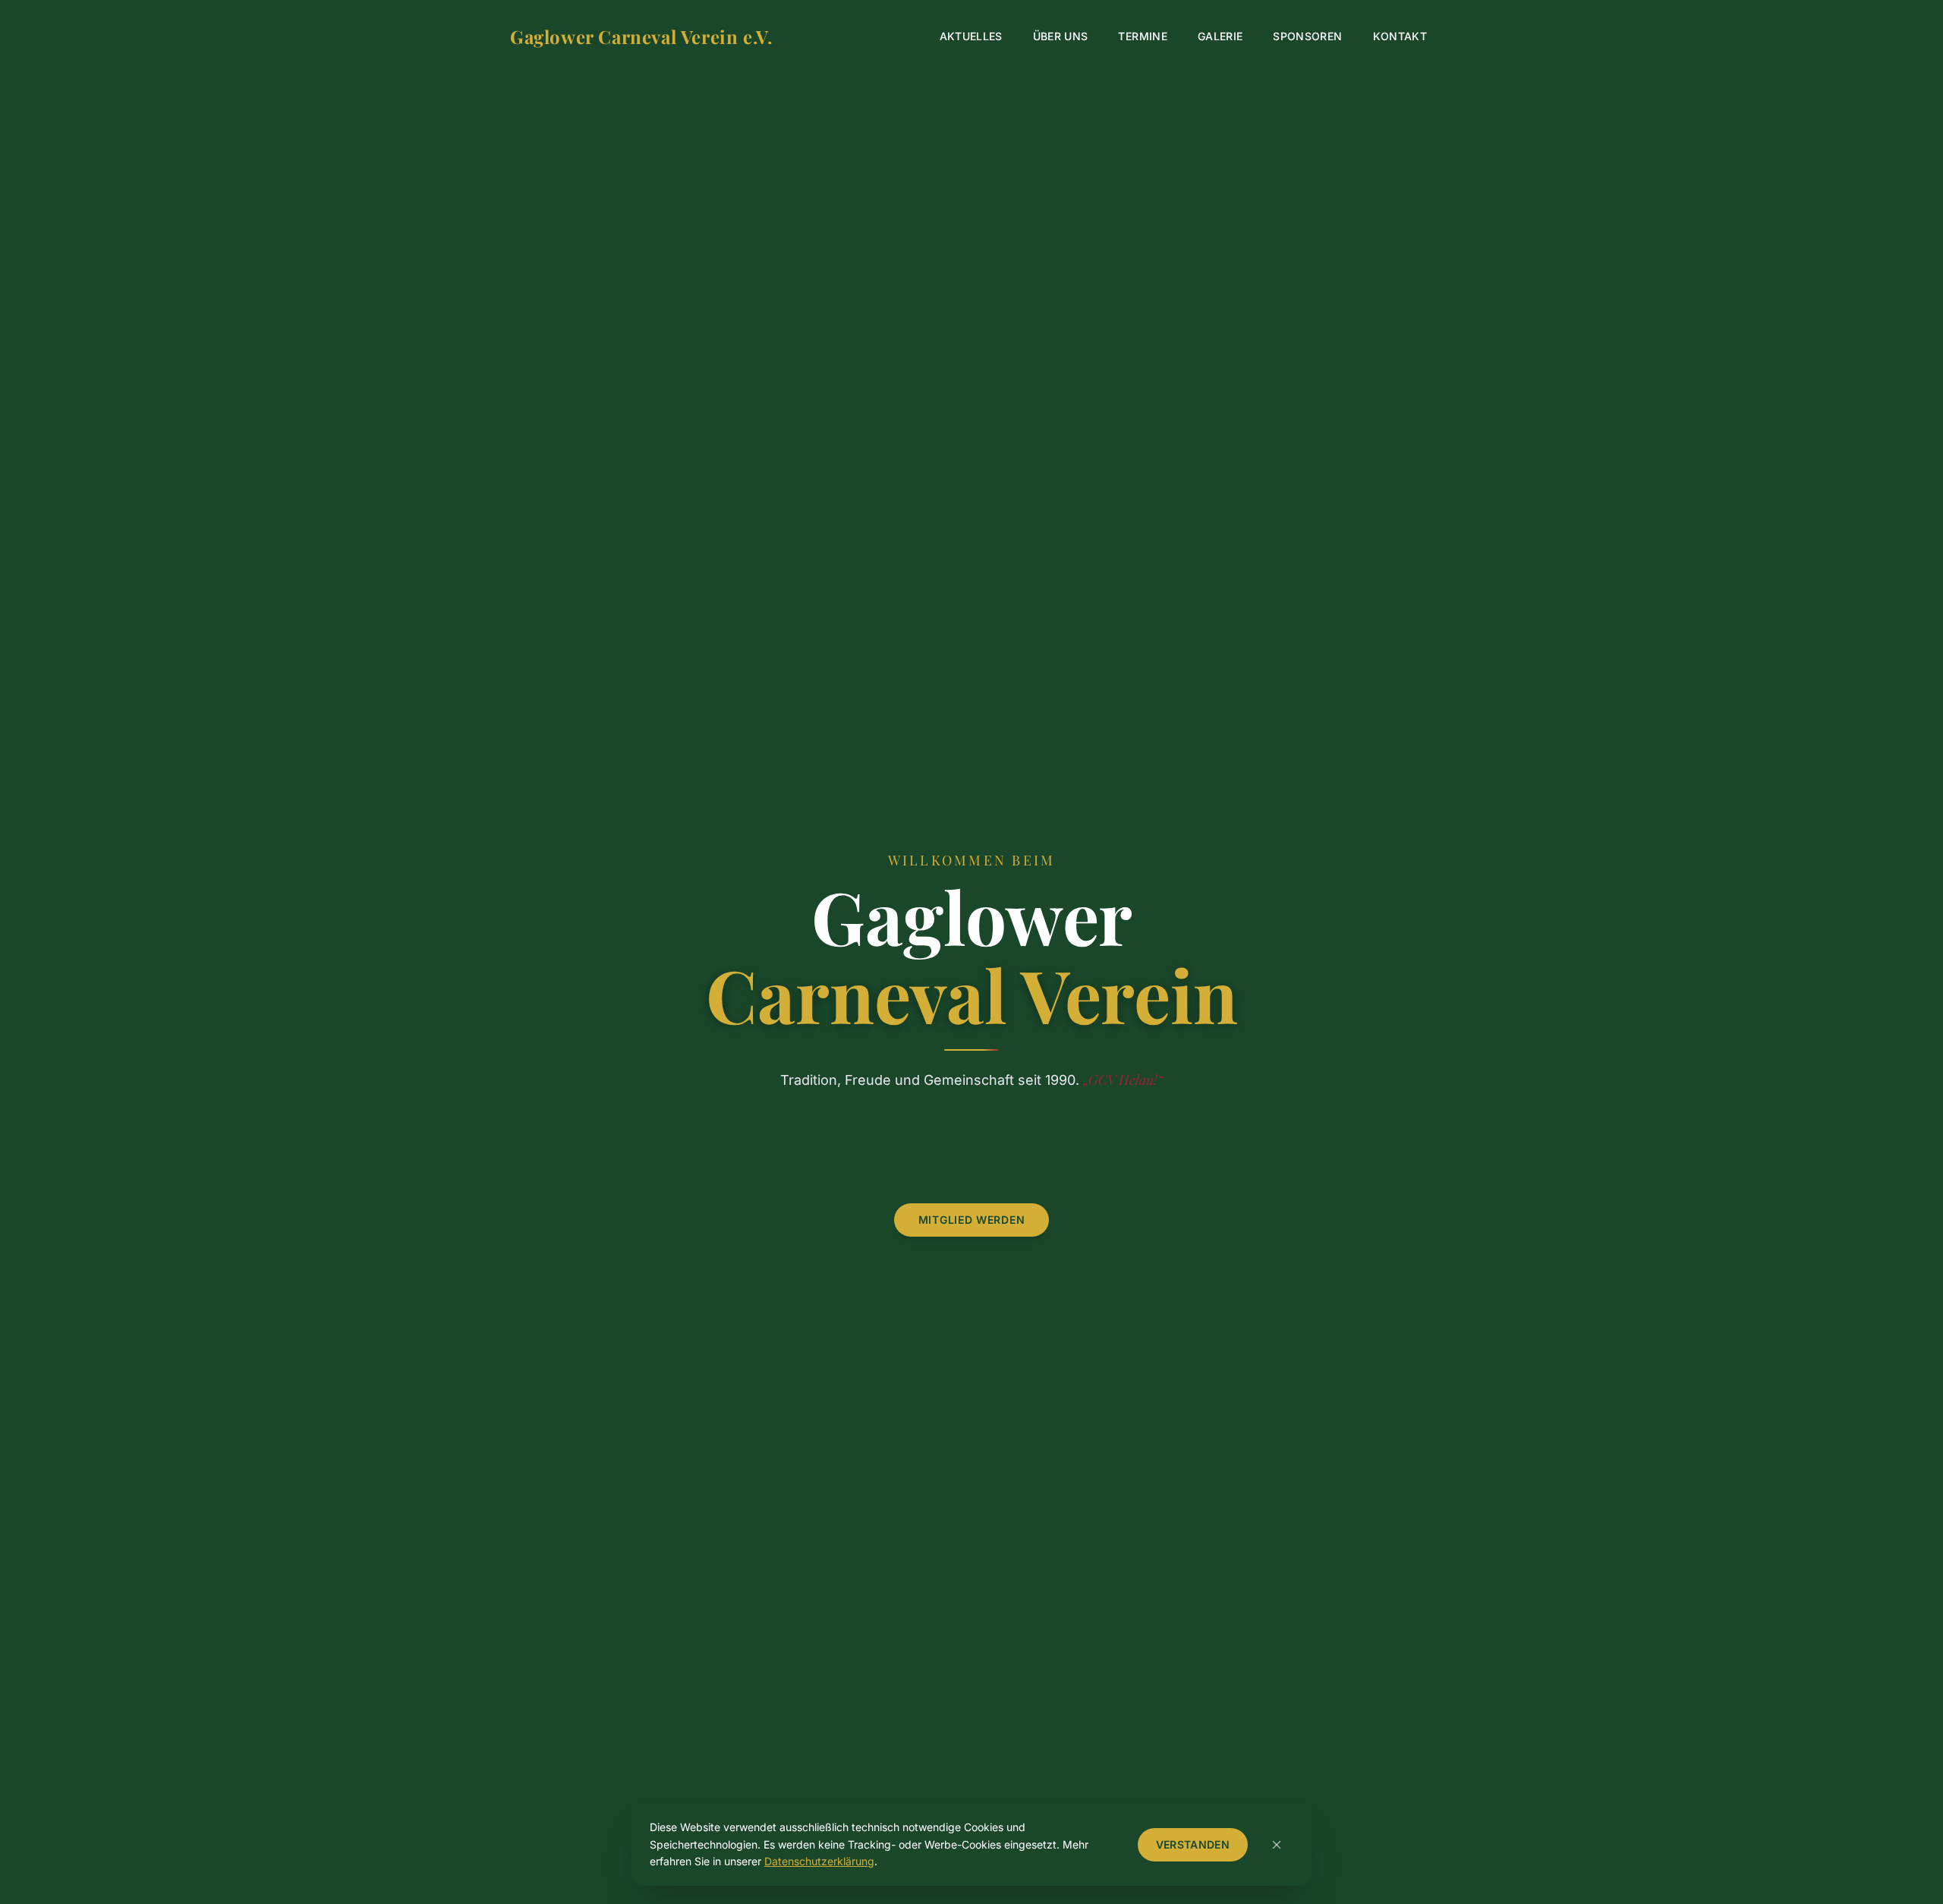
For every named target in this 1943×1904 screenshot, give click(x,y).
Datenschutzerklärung (819, 1861)
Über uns (1061, 36)
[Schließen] (1277, 1845)
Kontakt (1400, 36)
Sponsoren (1307, 36)
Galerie (1220, 36)
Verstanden (1193, 1844)
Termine (1142, 36)
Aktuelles (971, 36)
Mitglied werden (972, 1220)
